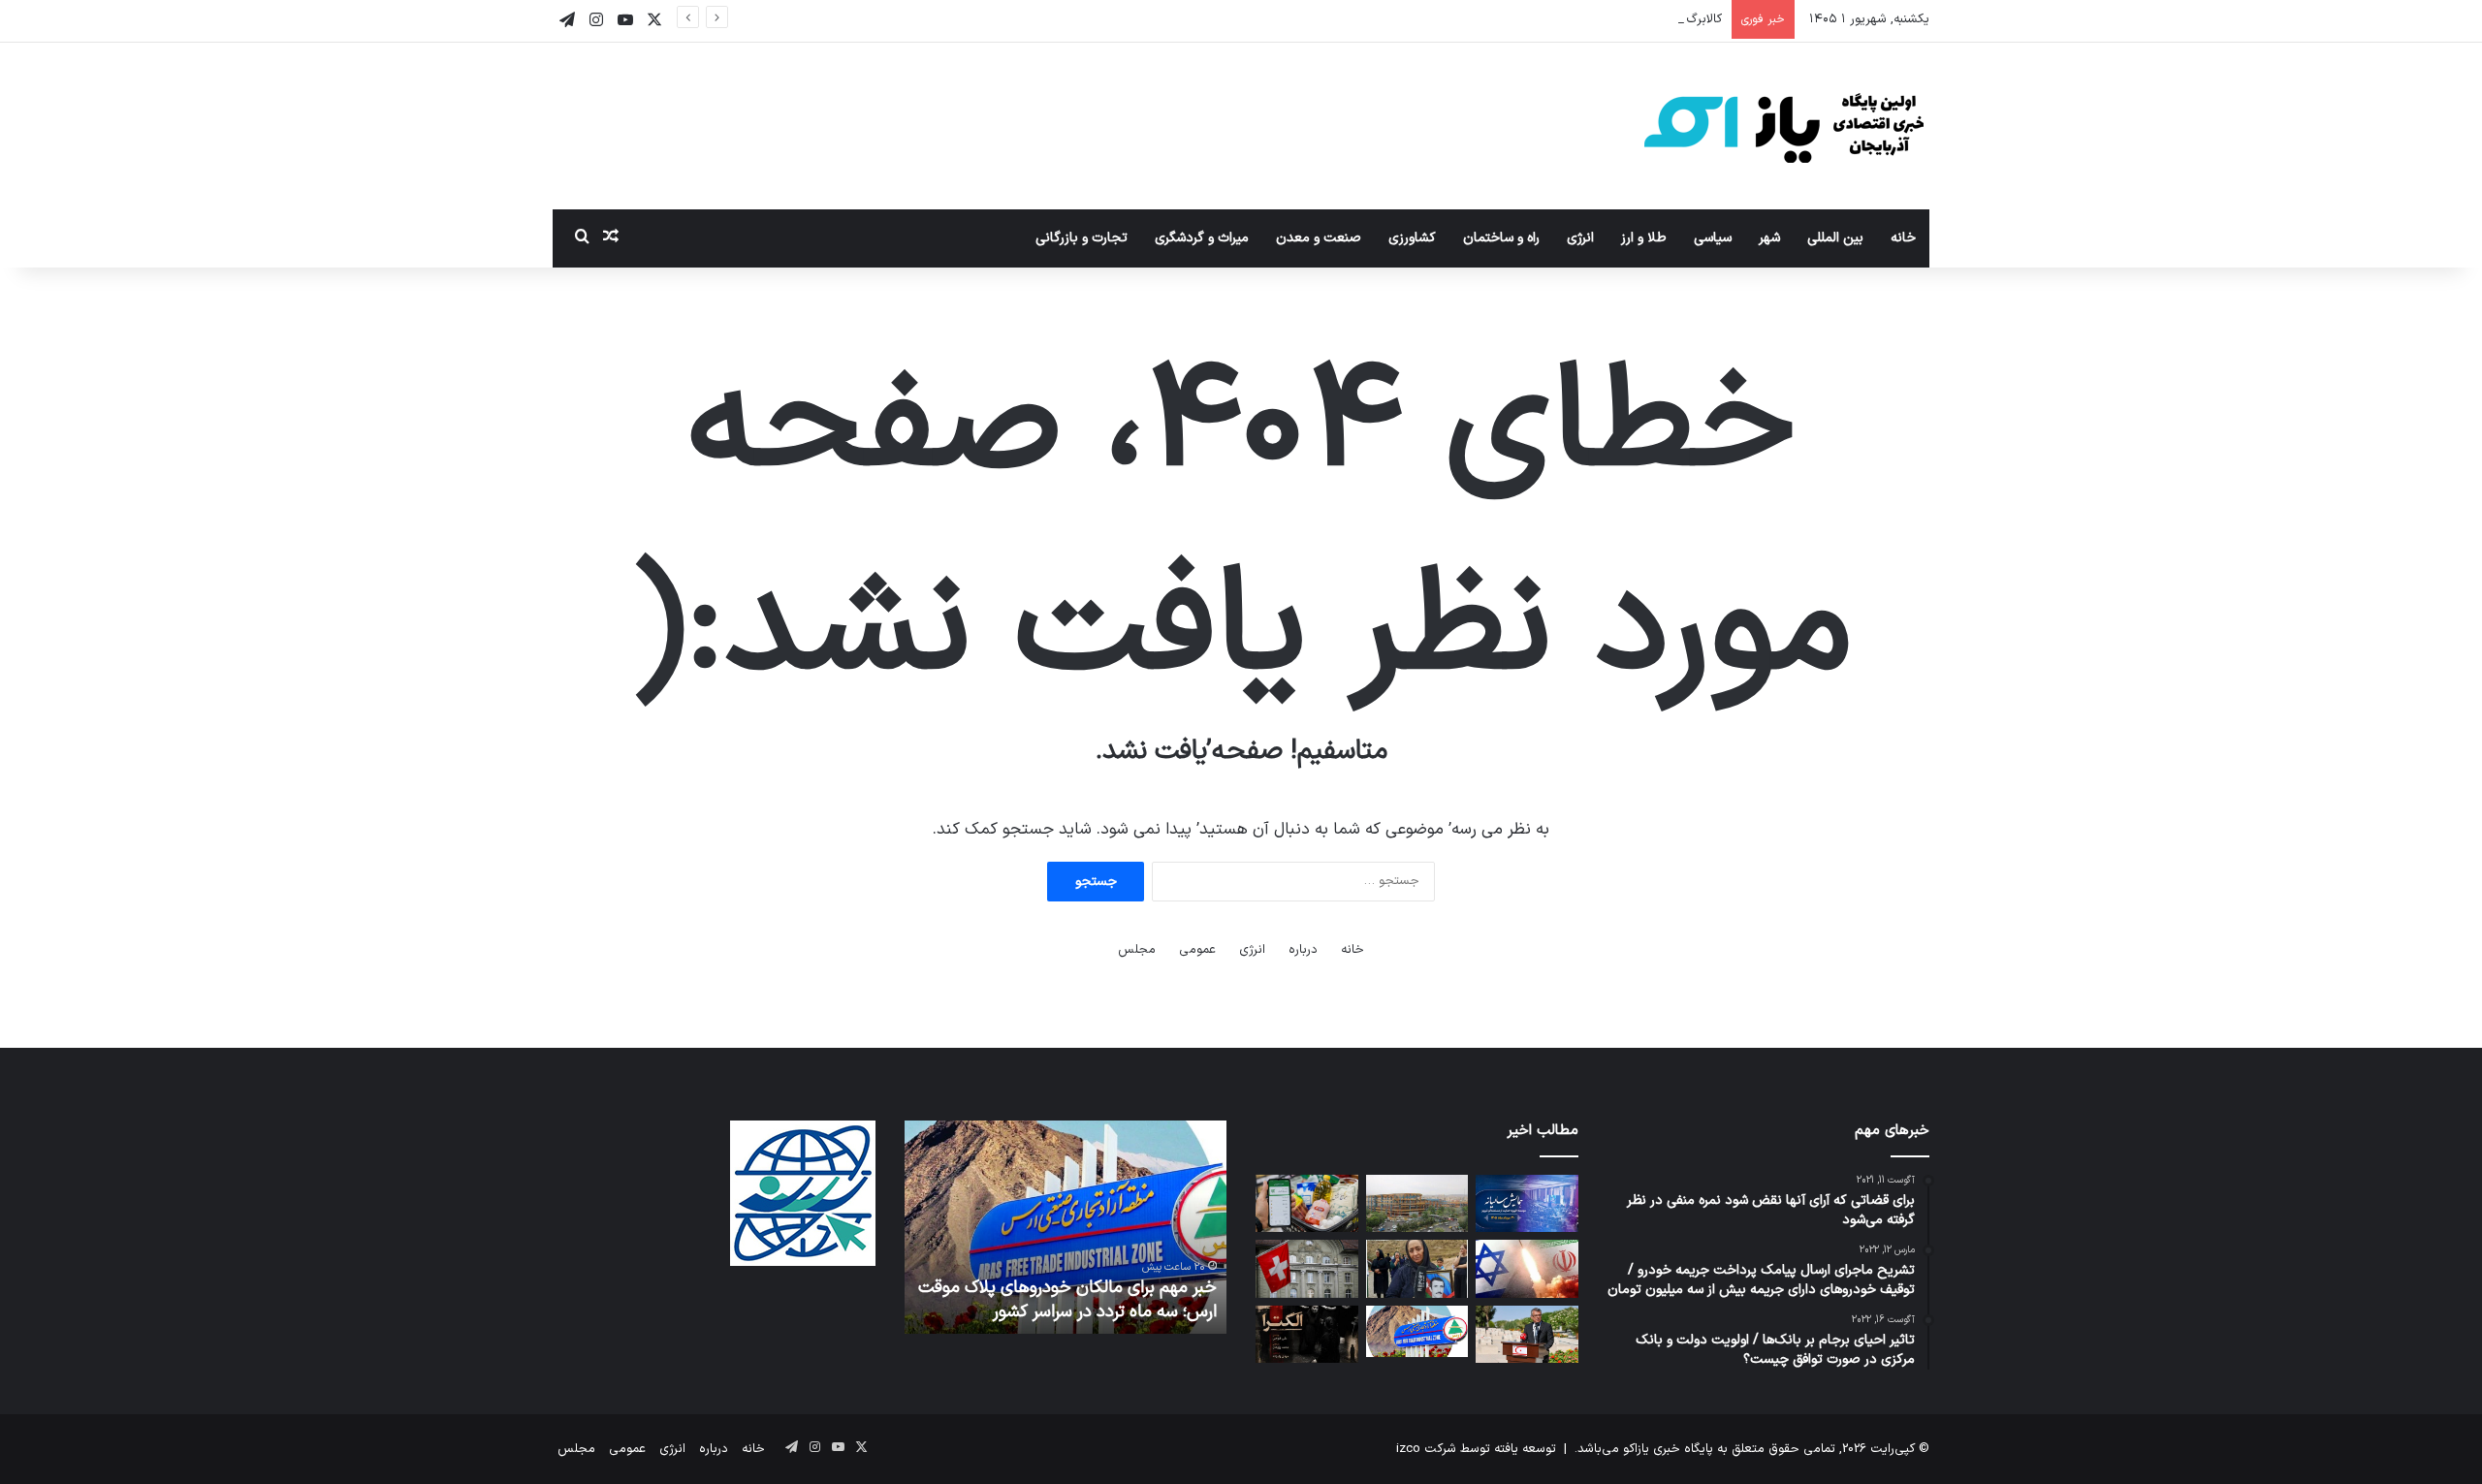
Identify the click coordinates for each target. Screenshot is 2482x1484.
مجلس (1137, 950)
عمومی (1197, 950)
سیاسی (1713, 238)
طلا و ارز (1644, 238)
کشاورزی (1412, 238)
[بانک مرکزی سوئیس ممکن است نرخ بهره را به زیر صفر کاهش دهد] (1306, 1269)
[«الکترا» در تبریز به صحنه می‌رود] (1306, 1335)
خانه (1903, 238)
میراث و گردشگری (1202, 238)
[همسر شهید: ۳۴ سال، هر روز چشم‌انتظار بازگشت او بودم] (1417, 1269)
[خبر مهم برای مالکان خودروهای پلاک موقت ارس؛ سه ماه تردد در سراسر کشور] (1417, 1331)
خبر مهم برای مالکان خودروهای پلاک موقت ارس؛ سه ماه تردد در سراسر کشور (1067, 1300)
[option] (1065, 1227)
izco (1408, 1449)
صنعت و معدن (1319, 238)
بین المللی (1835, 238)
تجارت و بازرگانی (1082, 238)
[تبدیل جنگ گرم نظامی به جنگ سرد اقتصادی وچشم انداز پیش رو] (1527, 1269)
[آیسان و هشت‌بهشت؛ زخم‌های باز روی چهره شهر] (1417, 1204)
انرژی (1580, 238)
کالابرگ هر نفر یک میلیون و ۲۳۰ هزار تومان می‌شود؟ (1581, 19)
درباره (1303, 950)
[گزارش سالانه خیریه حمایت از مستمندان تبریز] (1527, 1204)
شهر (1769, 238)
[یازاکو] (1784, 126)
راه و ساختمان (1501, 238)
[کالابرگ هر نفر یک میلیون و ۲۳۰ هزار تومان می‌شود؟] (1306, 1204)
